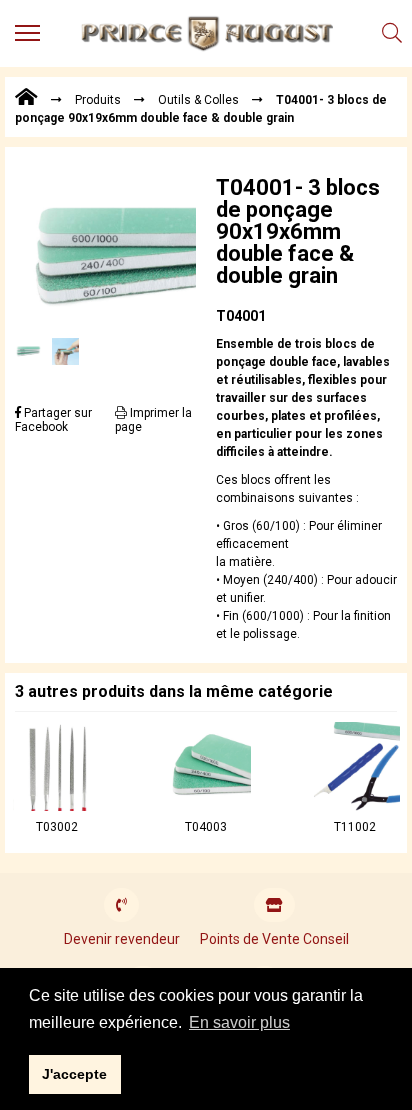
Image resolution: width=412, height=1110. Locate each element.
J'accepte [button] (74, 1074)
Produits (98, 100)
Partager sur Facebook (53, 420)
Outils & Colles (198, 100)
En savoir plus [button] (239, 1022)
